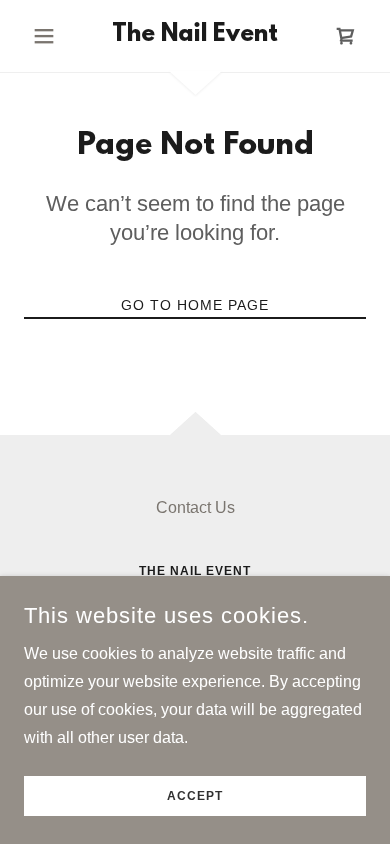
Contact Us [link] (195, 507)
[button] (49, 36)
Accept (195, 796)
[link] (194, 36)
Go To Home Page (195, 305)
